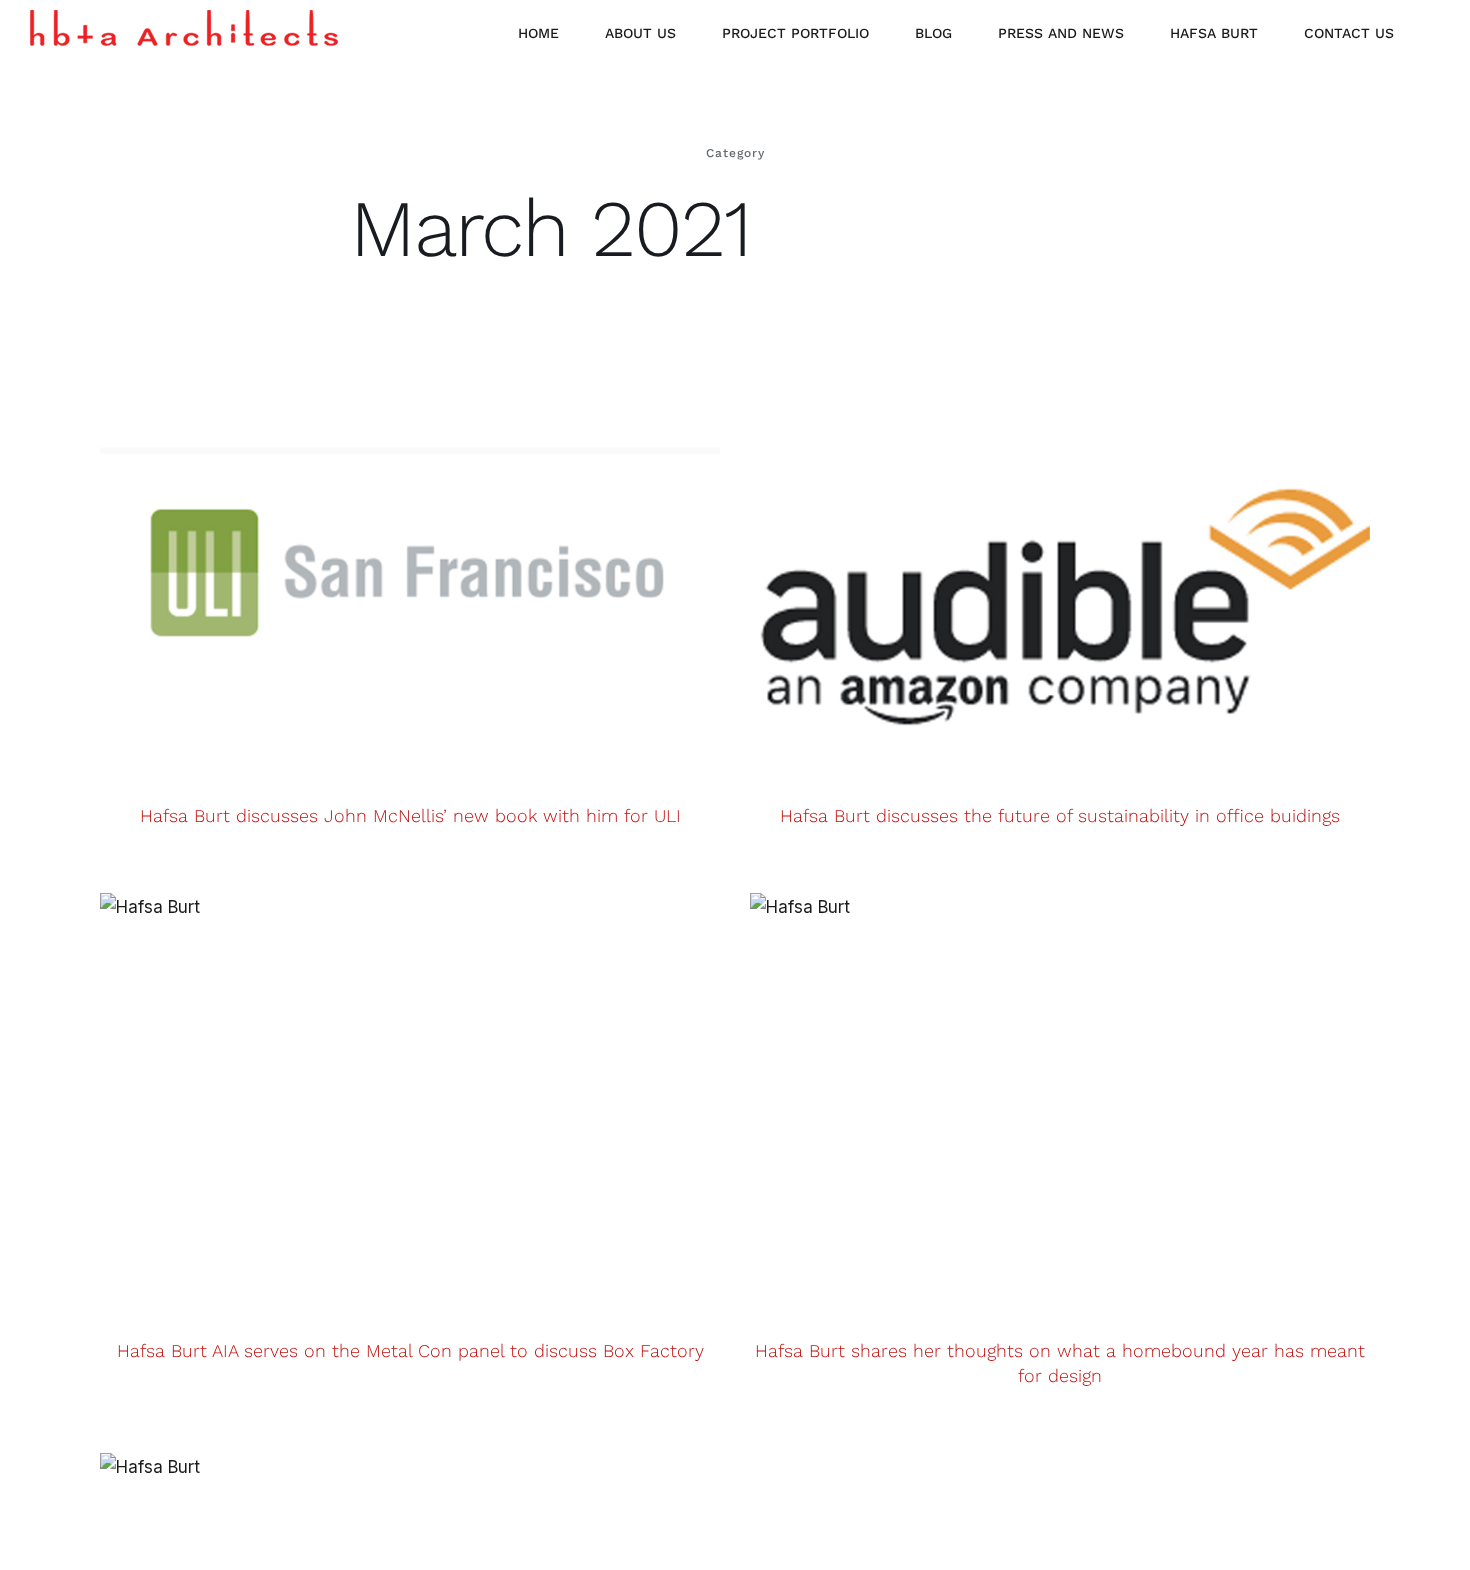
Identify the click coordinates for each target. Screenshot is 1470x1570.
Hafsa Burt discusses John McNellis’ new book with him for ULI (410, 815)
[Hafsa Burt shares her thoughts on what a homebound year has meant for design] (1060, 1100)
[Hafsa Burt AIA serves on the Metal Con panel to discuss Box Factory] (410, 1100)
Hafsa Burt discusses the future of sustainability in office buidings (1060, 815)
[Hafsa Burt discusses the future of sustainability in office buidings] (1060, 565)
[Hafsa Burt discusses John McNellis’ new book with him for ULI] (410, 565)
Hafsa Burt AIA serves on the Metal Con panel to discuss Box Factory (410, 1350)
